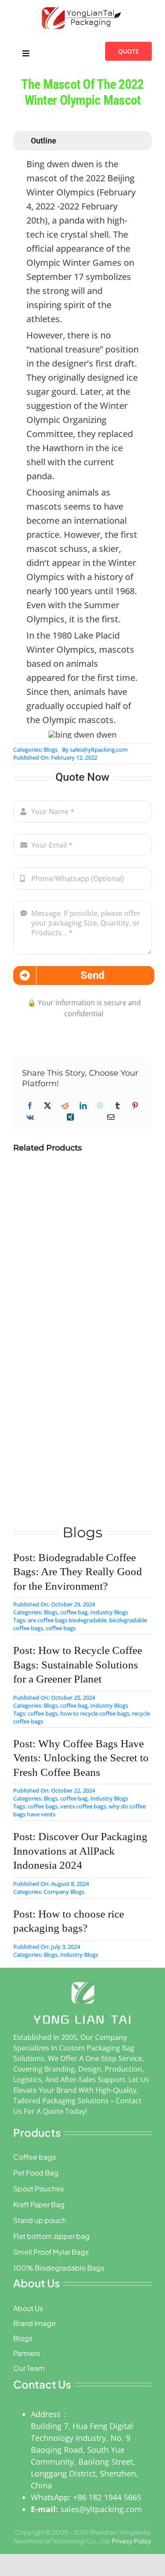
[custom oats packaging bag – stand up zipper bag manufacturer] (53, 1417)
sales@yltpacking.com (99, 750)
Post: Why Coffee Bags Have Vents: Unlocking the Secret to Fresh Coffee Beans (81, 1758)
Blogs (51, 750)
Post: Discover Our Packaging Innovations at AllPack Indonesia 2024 (80, 1851)
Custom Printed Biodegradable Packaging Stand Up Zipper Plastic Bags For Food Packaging (76, 1209)
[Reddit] (65, 1106)
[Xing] (70, 1117)
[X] (48, 1106)
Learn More (55, 1248)
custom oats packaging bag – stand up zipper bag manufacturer (80, 1457)
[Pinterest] (135, 1106)
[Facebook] (30, 1106)
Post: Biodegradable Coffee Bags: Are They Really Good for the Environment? (78, 1572)
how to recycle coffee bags (95, 1713)
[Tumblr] (117, 1106)
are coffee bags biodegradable (67, 1620)
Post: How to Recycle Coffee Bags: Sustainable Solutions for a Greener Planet (78, 1665)
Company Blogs (64, 1892)
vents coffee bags (83, 1806)
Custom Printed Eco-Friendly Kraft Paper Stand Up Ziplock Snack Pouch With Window (82, 1335)
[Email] (111, 1117)
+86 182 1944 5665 (107, 2497)
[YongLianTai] (83, 7)
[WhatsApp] (100, 1106)
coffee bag (74, 1612)
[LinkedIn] (83, 1106)
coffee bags (61, 1628)
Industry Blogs (109, 1612)
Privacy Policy (132, 2541)
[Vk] (30, 1117)
